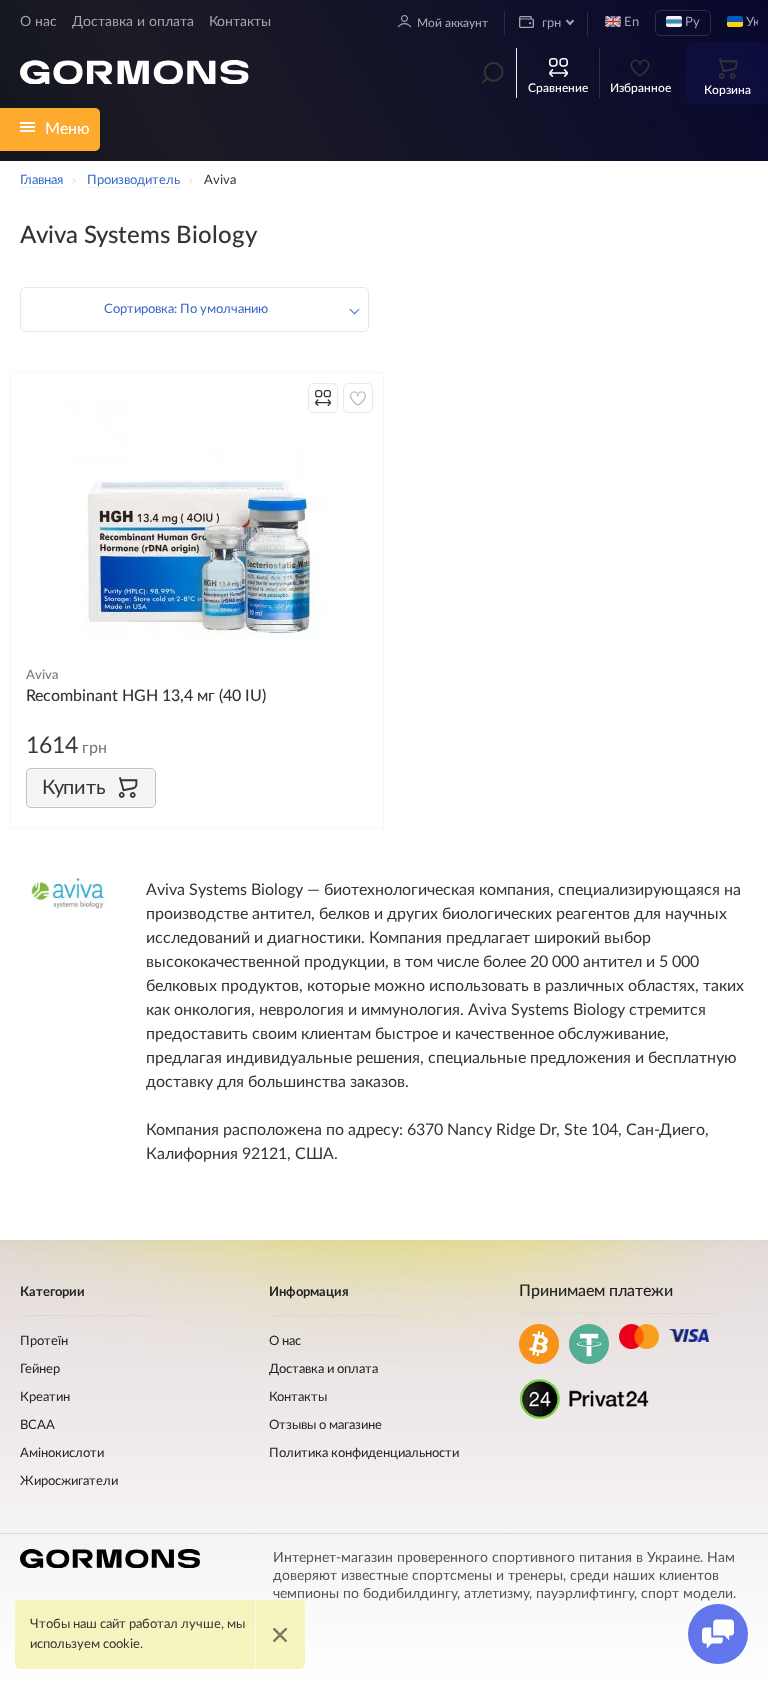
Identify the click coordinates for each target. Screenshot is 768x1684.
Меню (67, 129)
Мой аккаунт (452, 23)
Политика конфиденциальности (364, 1453)
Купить (73, 788)
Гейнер (40, 1369)
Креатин (45, 1397)
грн (550, 23)
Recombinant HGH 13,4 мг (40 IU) (146, 696)
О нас (38, 22)
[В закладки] (358, 398)
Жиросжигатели (69, 1481)
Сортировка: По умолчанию (186, 309)
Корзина (727, 90)
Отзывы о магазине (325, 1425)
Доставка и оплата (133, 22)
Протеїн (44, 1341)
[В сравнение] (323, 398)
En (630, 22)
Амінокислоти (62, 1453)
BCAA (37, 1425)
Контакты (240, 22)
